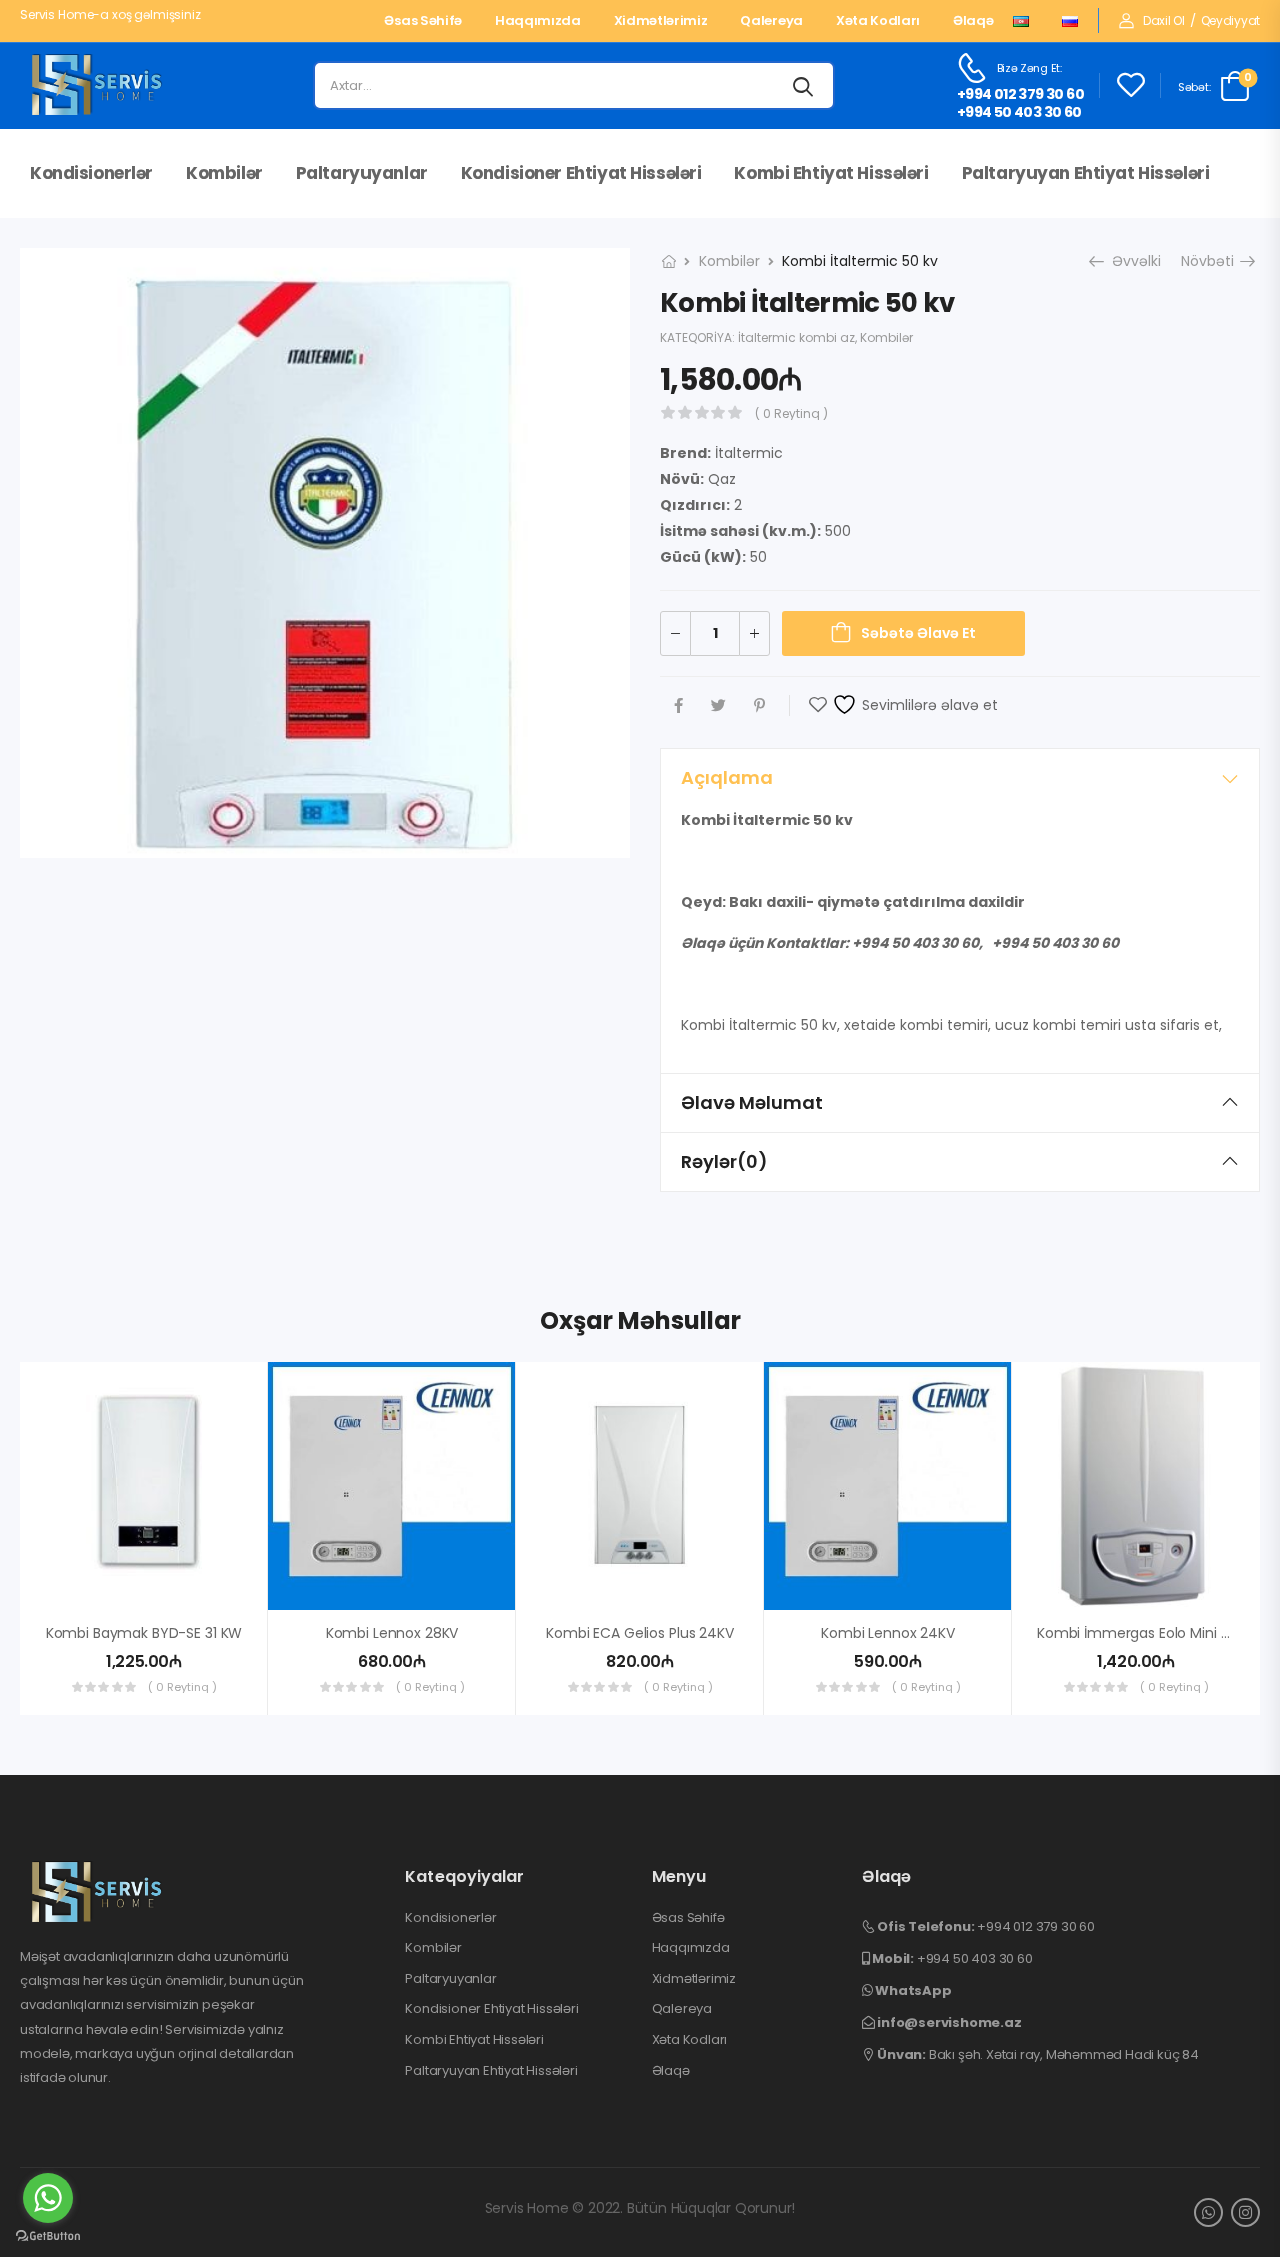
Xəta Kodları (878, 21)
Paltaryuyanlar (362, 173)
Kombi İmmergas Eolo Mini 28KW (1148, 1633)
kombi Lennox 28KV (392, 1633)
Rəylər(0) (724, 1161)
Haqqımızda (538, 21)
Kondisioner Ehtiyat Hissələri (581, 173)
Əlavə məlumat (752, 1102)
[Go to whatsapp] (48, 2198)
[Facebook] (678, 705)
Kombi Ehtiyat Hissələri (831, 173)
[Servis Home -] (97, 86)
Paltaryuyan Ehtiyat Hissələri (1086, 173)
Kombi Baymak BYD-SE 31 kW (144, 1633)
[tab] (960, 778)
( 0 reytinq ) (791, 413)
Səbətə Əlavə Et (918, 633)
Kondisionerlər (91, 173)
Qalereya (771, 21)
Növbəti (1211, 261)
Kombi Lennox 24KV (888, 1633)
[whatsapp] (1208, 2212)
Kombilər (224, 173)
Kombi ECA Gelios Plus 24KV (639, 1633)
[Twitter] (718, 705)
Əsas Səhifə (422, 21)
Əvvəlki (1131, 261)
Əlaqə (973, 21)
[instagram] (1245, 2212)
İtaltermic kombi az (796, 337)
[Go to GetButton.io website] (48, 2236)
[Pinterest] (759, 705)
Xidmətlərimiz (661, 21)
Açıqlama (727, 777)
